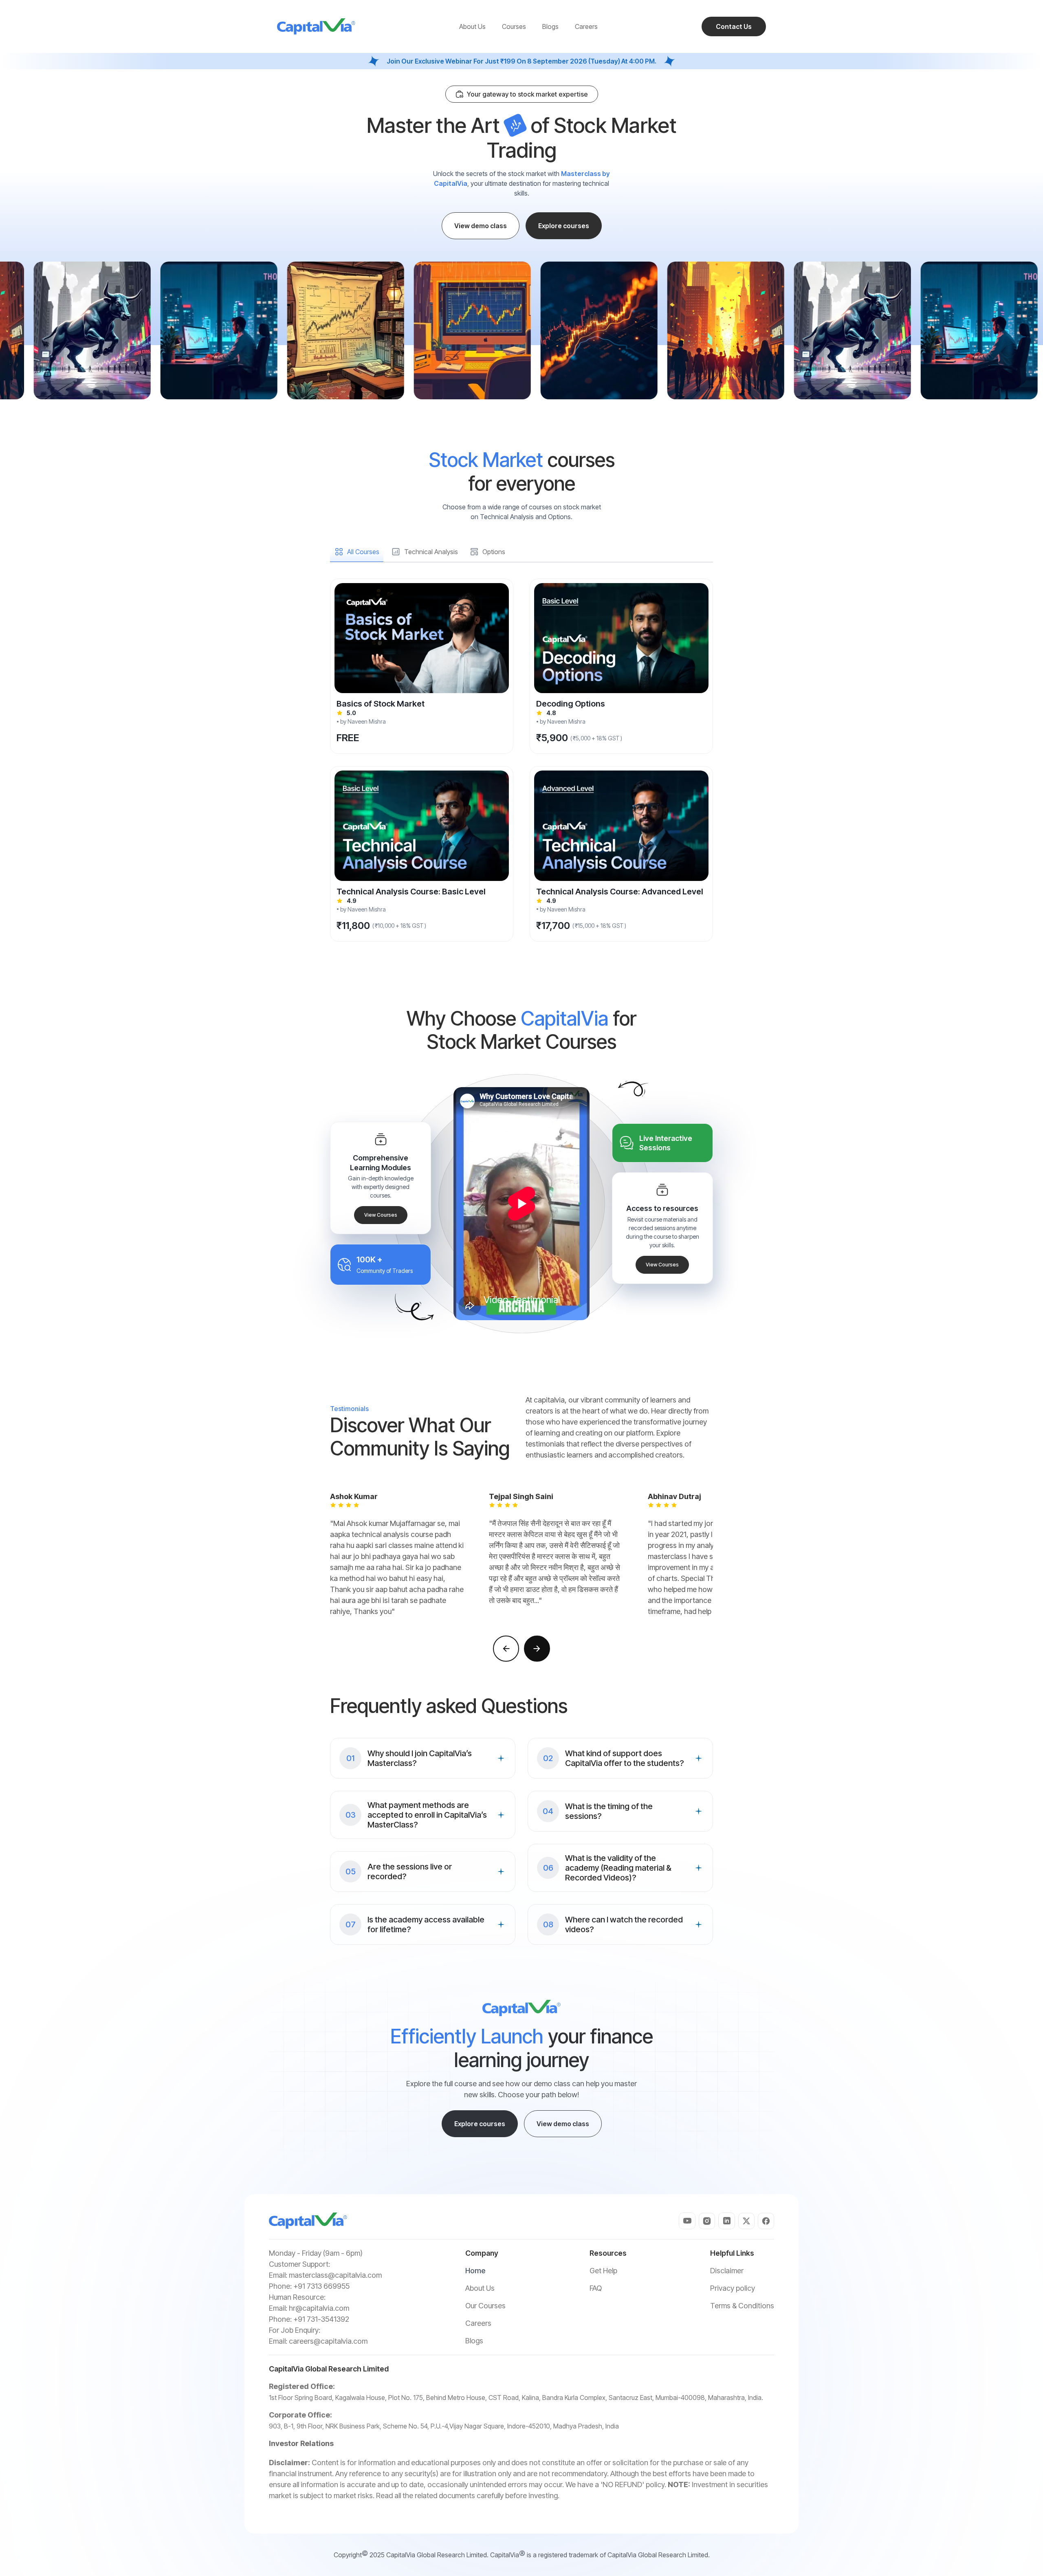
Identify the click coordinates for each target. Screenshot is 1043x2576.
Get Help (603, 2271)
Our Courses (485, 2306)
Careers (478, 2323)
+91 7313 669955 (321, 2286)
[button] (506, 1649)
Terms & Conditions (742, 2306)
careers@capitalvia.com (328, 2341)
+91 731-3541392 (321, 2319)
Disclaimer (727, 2271)
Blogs (474, 2341)
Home (475, 2271)
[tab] (357, 552)
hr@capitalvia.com (319, 2308)
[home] (316, 26)
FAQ (596, 2288)
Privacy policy (733, 2288)
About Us (480, 2288)
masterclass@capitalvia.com (335, 2275)
